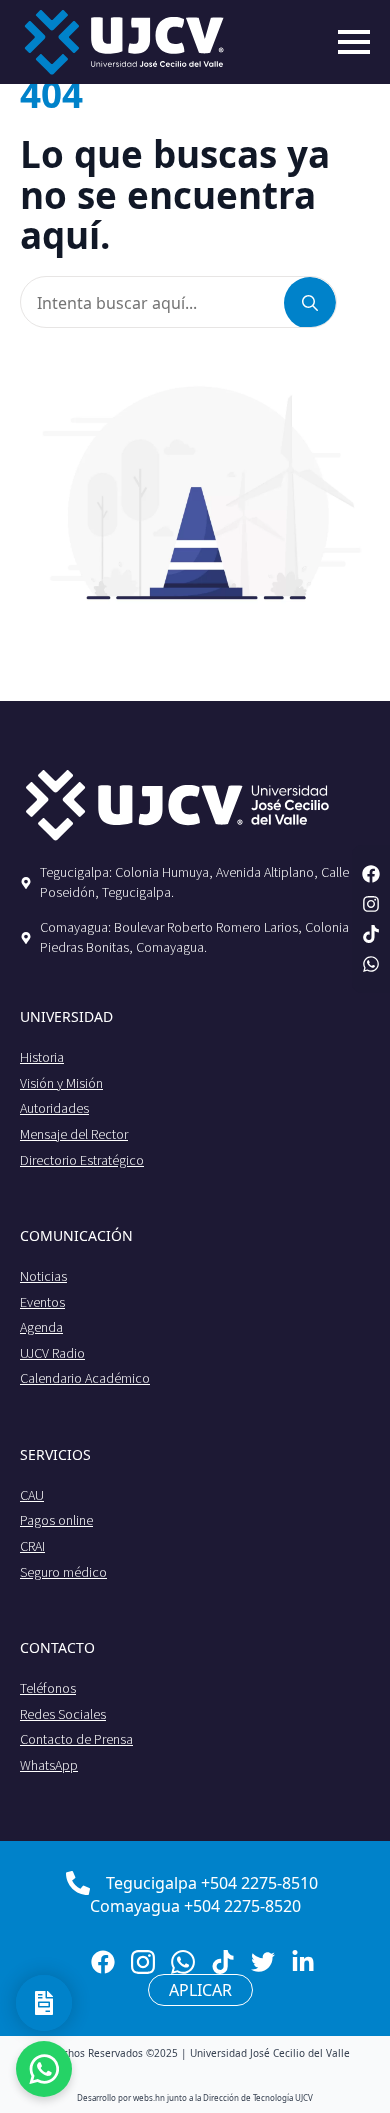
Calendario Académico (85, 1378)
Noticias (43, 1276)
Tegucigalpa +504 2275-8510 (212, 1883)
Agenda (41, 1327)
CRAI (32, 1546)
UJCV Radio (52, 1353)
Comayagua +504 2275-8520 (195, 1906)
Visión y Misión (61, 1083)
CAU (32, 1495)
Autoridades (54, 1108)
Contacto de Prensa (76, 1739)
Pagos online (56, 1520)
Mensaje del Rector (74, 1134)
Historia (42, 1057)
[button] (310, 303)
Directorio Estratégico (82, 1160)
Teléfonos (48, 1688)
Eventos (42, 1302)
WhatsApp (49, 1765)
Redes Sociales (63, 1714)
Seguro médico (63, 1572)
